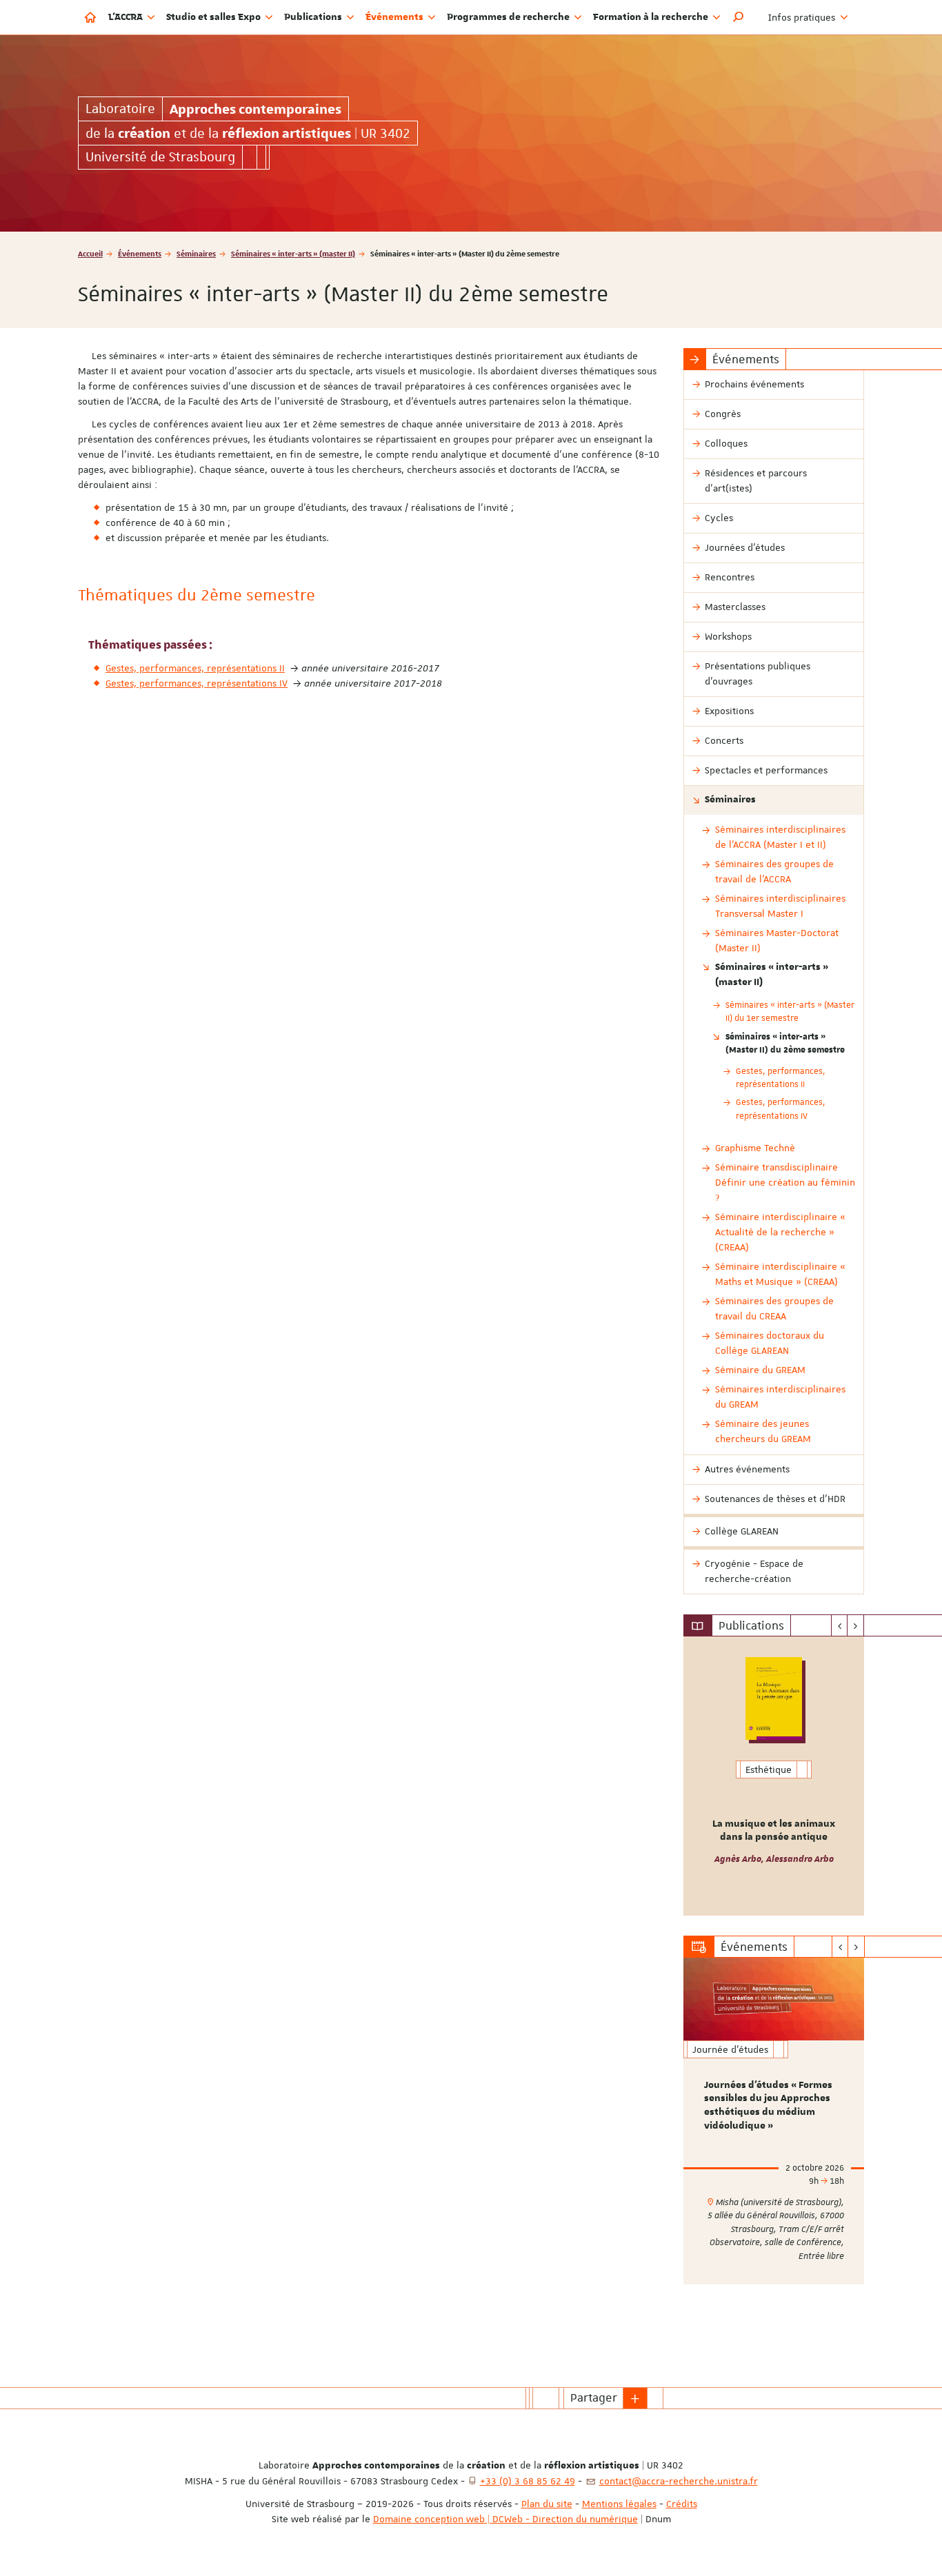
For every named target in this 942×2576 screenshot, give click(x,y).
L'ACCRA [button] (127, 17)
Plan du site (547, 2504)
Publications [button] (314, 17)
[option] (774, 1776)
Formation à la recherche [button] (652, 17)
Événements (140, 253)
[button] (739, 17)
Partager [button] (594, 2397)
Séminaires (196, 253)
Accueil (90, 253)
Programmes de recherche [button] (509, 17)
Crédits (682, 2504)
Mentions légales (619, 2504)
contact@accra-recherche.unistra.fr (679, 2481)
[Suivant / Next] (855, 1625)
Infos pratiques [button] (803, 17)
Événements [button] (395, 17)
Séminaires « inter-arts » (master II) (293, 253)
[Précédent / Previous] (840, 1625)
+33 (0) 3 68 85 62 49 (528, 2481)
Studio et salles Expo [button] (214, 17)
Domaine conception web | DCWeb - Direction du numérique (505, 2519)
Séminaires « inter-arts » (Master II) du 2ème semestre (785, 1043)
